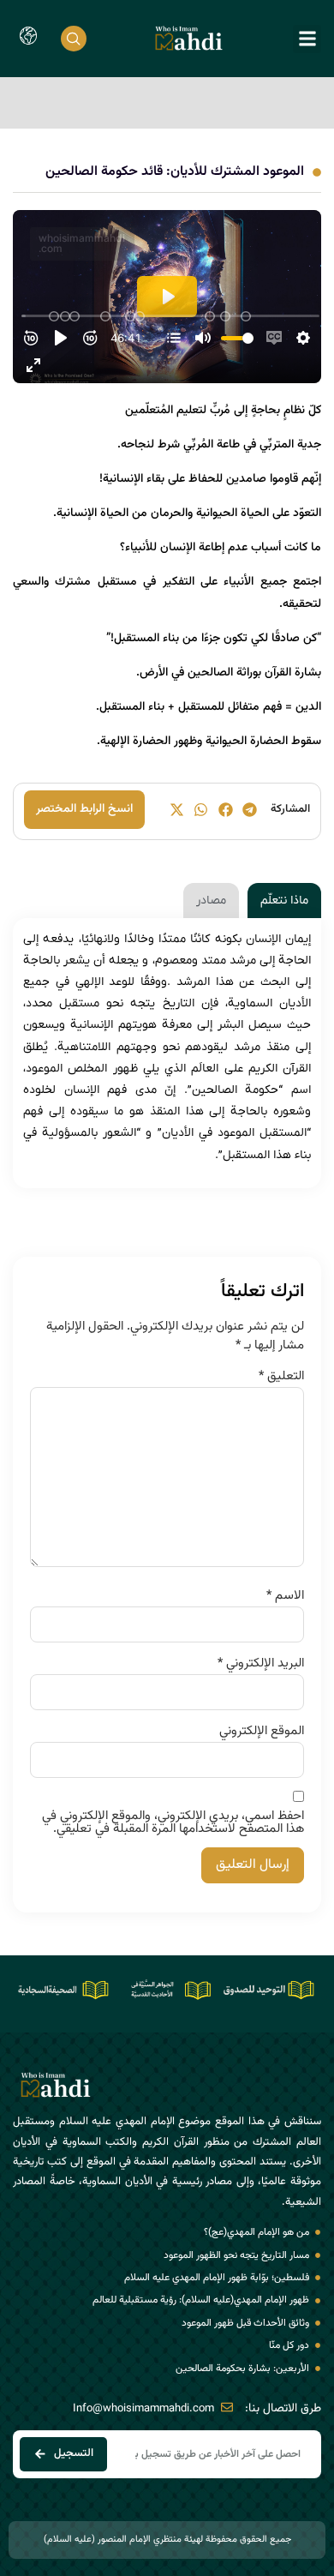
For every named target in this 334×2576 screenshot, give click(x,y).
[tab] (284, 901)
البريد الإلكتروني (261, 1663)
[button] (307, 39)
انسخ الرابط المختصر (84, 809)
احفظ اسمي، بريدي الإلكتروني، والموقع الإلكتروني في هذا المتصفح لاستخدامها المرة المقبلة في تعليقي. (173, 1822)
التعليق (281, 1376)
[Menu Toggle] (28, 39)
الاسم (285, 1596)
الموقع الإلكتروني (262, 1731)
